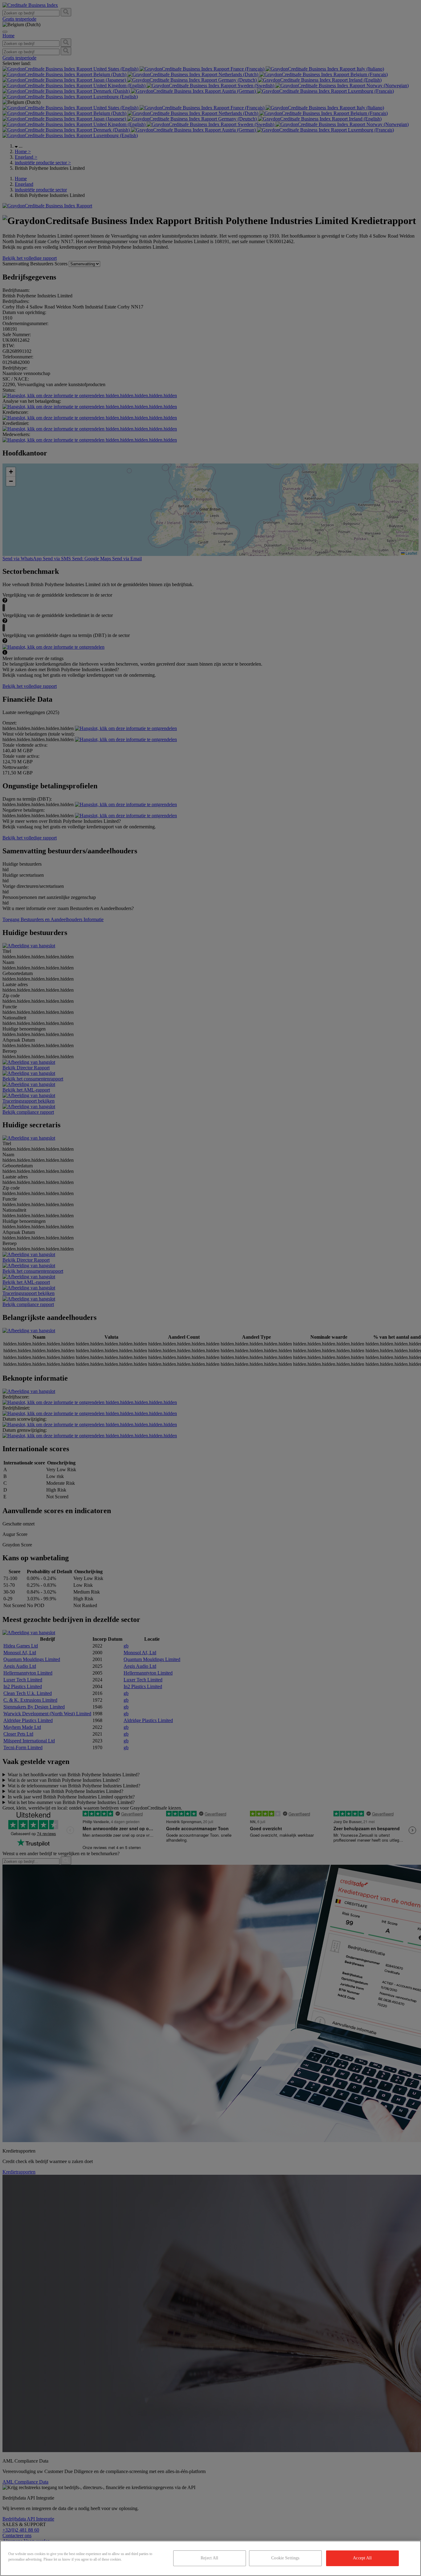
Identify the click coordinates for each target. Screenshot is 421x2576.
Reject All (209, 2558)
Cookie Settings (285, 2558)
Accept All (362, 2558)
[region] (211, 2558)
